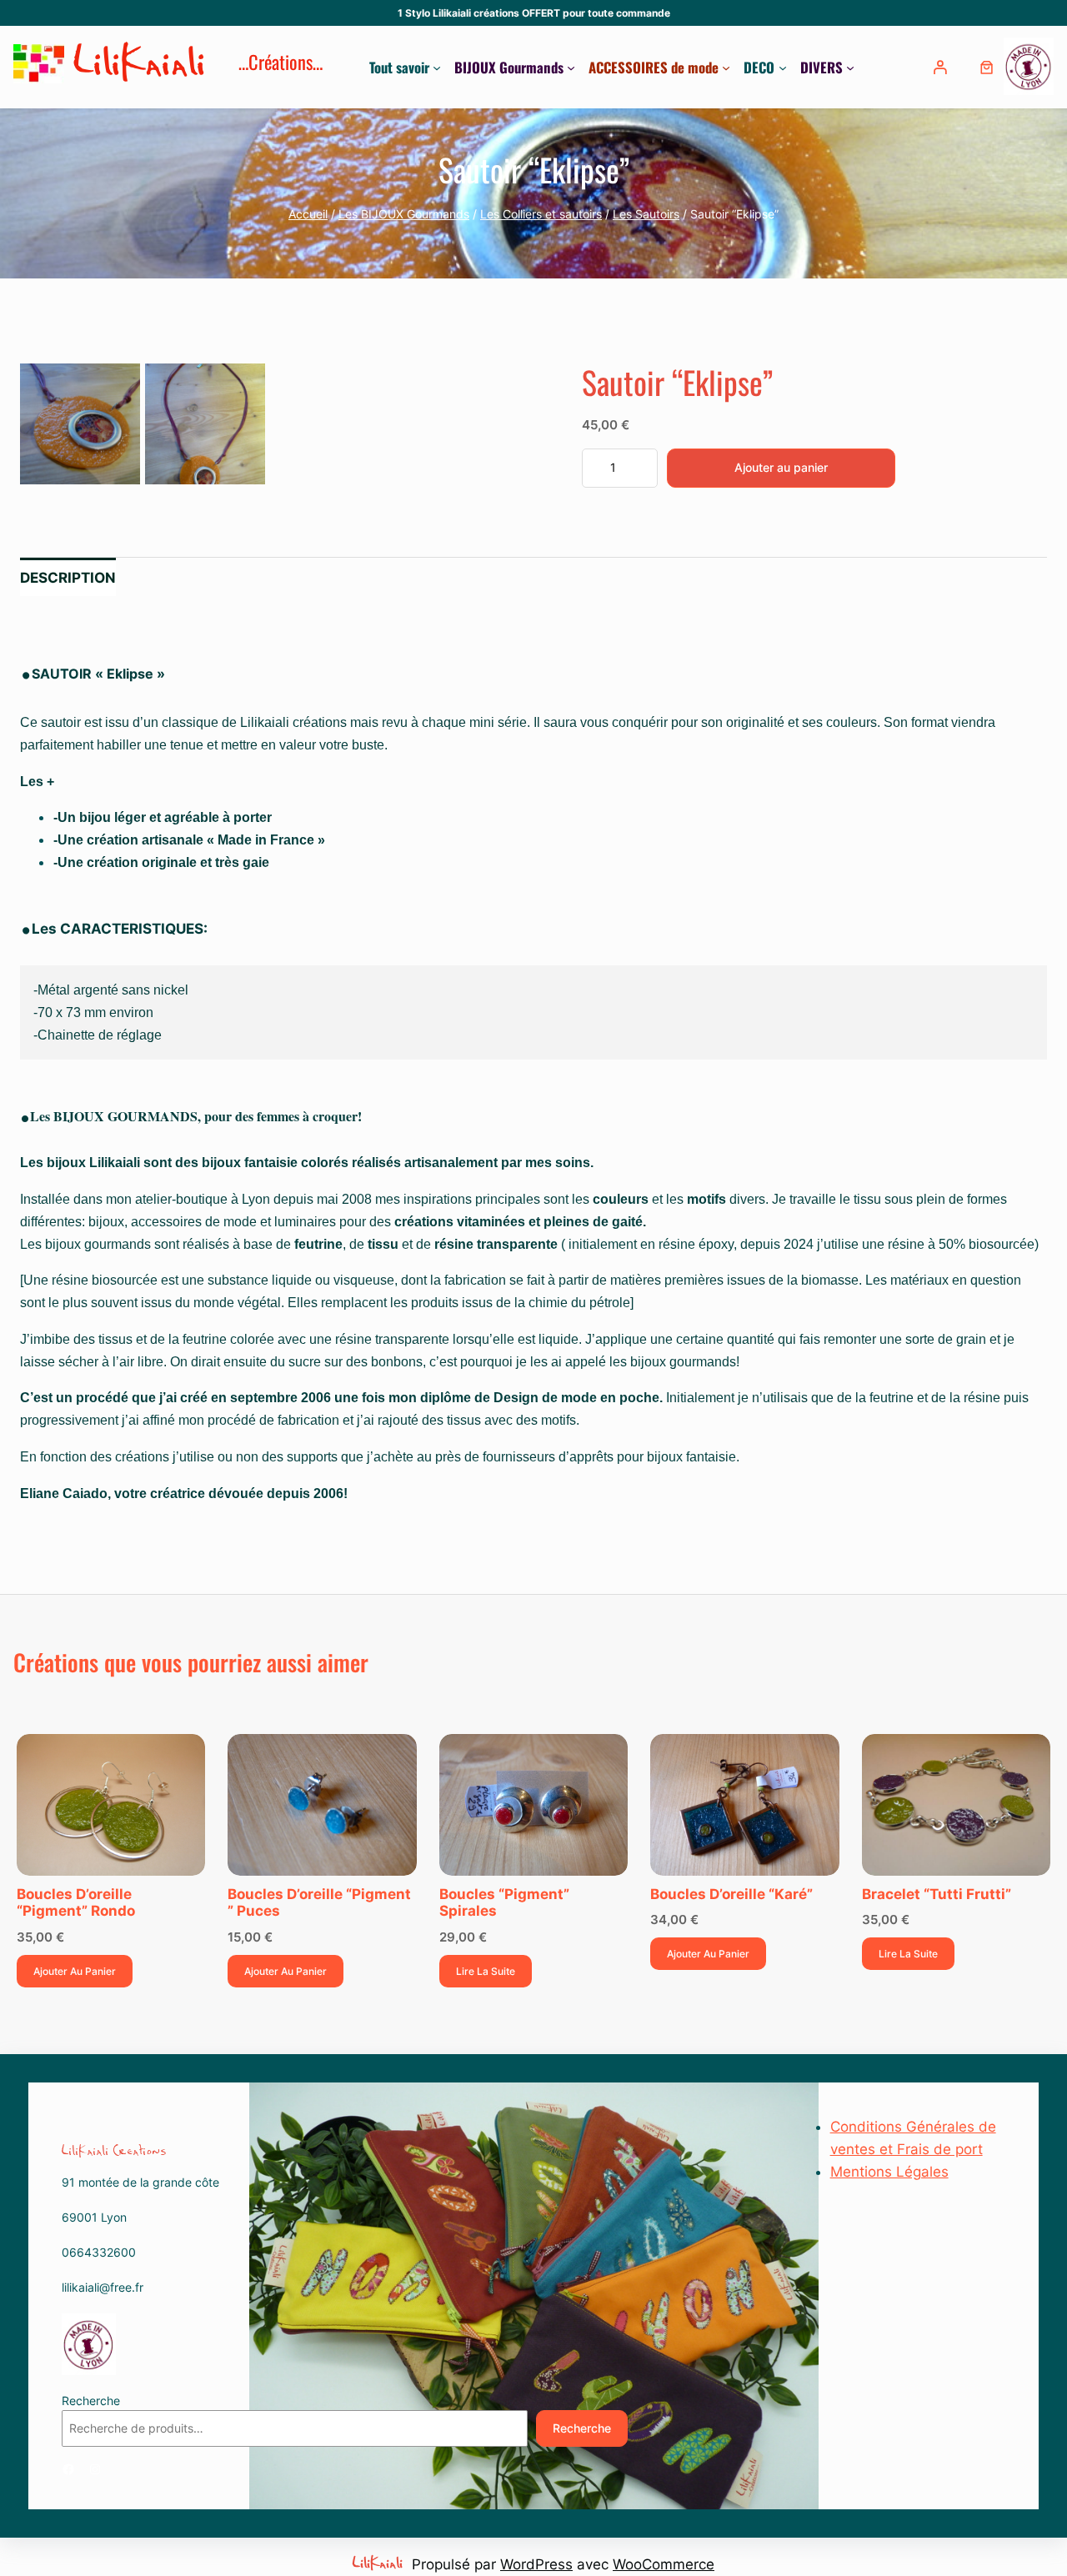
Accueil (308, 214)
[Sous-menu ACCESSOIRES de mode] (726, 68)
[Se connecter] (942, 67)
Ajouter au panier (781, 467)
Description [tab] (68, 578)
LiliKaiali (141, 67)
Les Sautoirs (646, 214)
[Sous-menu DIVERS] (850, 68)
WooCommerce (664, 2564)
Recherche (91, 2401)
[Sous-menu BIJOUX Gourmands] (571, 68)
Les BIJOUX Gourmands (404, 214)
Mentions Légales (889, 2172)
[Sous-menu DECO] (783, 68)
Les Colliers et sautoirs (541, 214)
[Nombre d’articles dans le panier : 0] (987, 67)
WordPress (536, 2564)
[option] (205, 423)
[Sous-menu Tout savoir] (437, 68)
